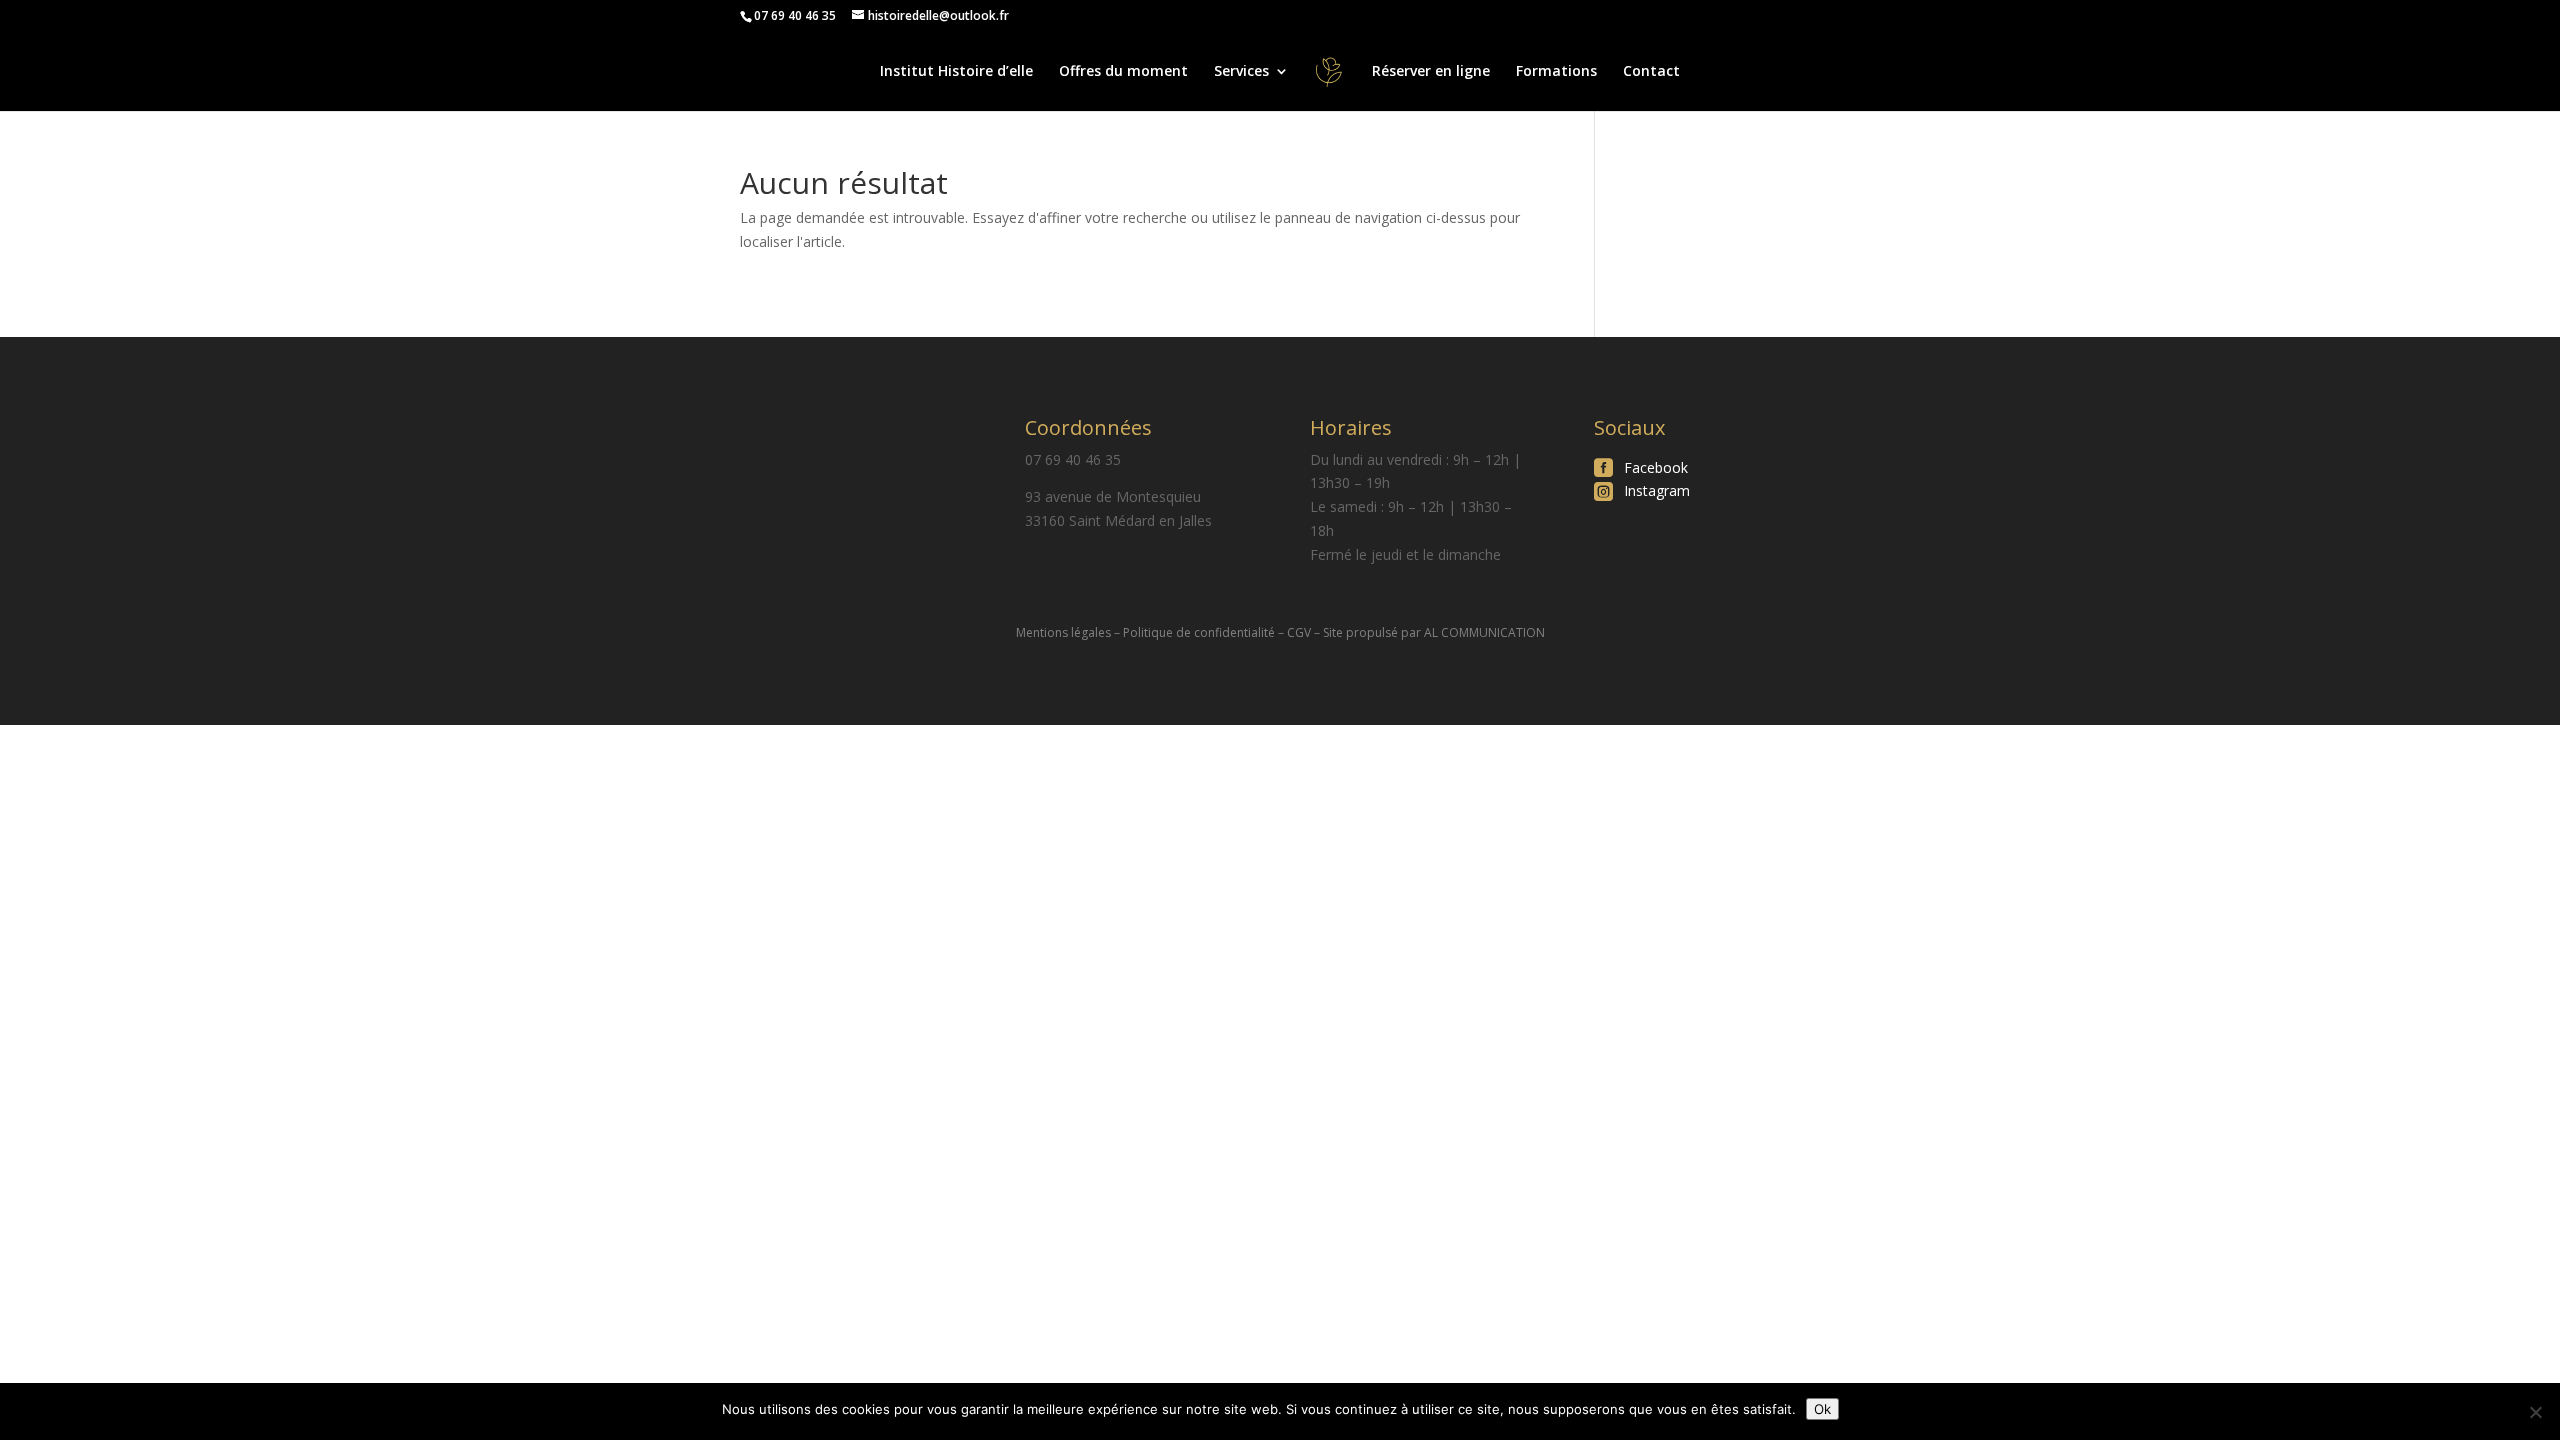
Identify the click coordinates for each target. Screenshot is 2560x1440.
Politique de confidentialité (1199, 632)
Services (1241, 72)
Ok (1822, 1409)
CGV (1299, 632)
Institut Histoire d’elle (956, 72)
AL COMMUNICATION (1484, 632)
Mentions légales (1063, 632)
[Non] (2535, 1412)
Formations (1556, 72)
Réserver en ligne (1431, 72)
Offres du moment (1123, 72)
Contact (1651, 72)
